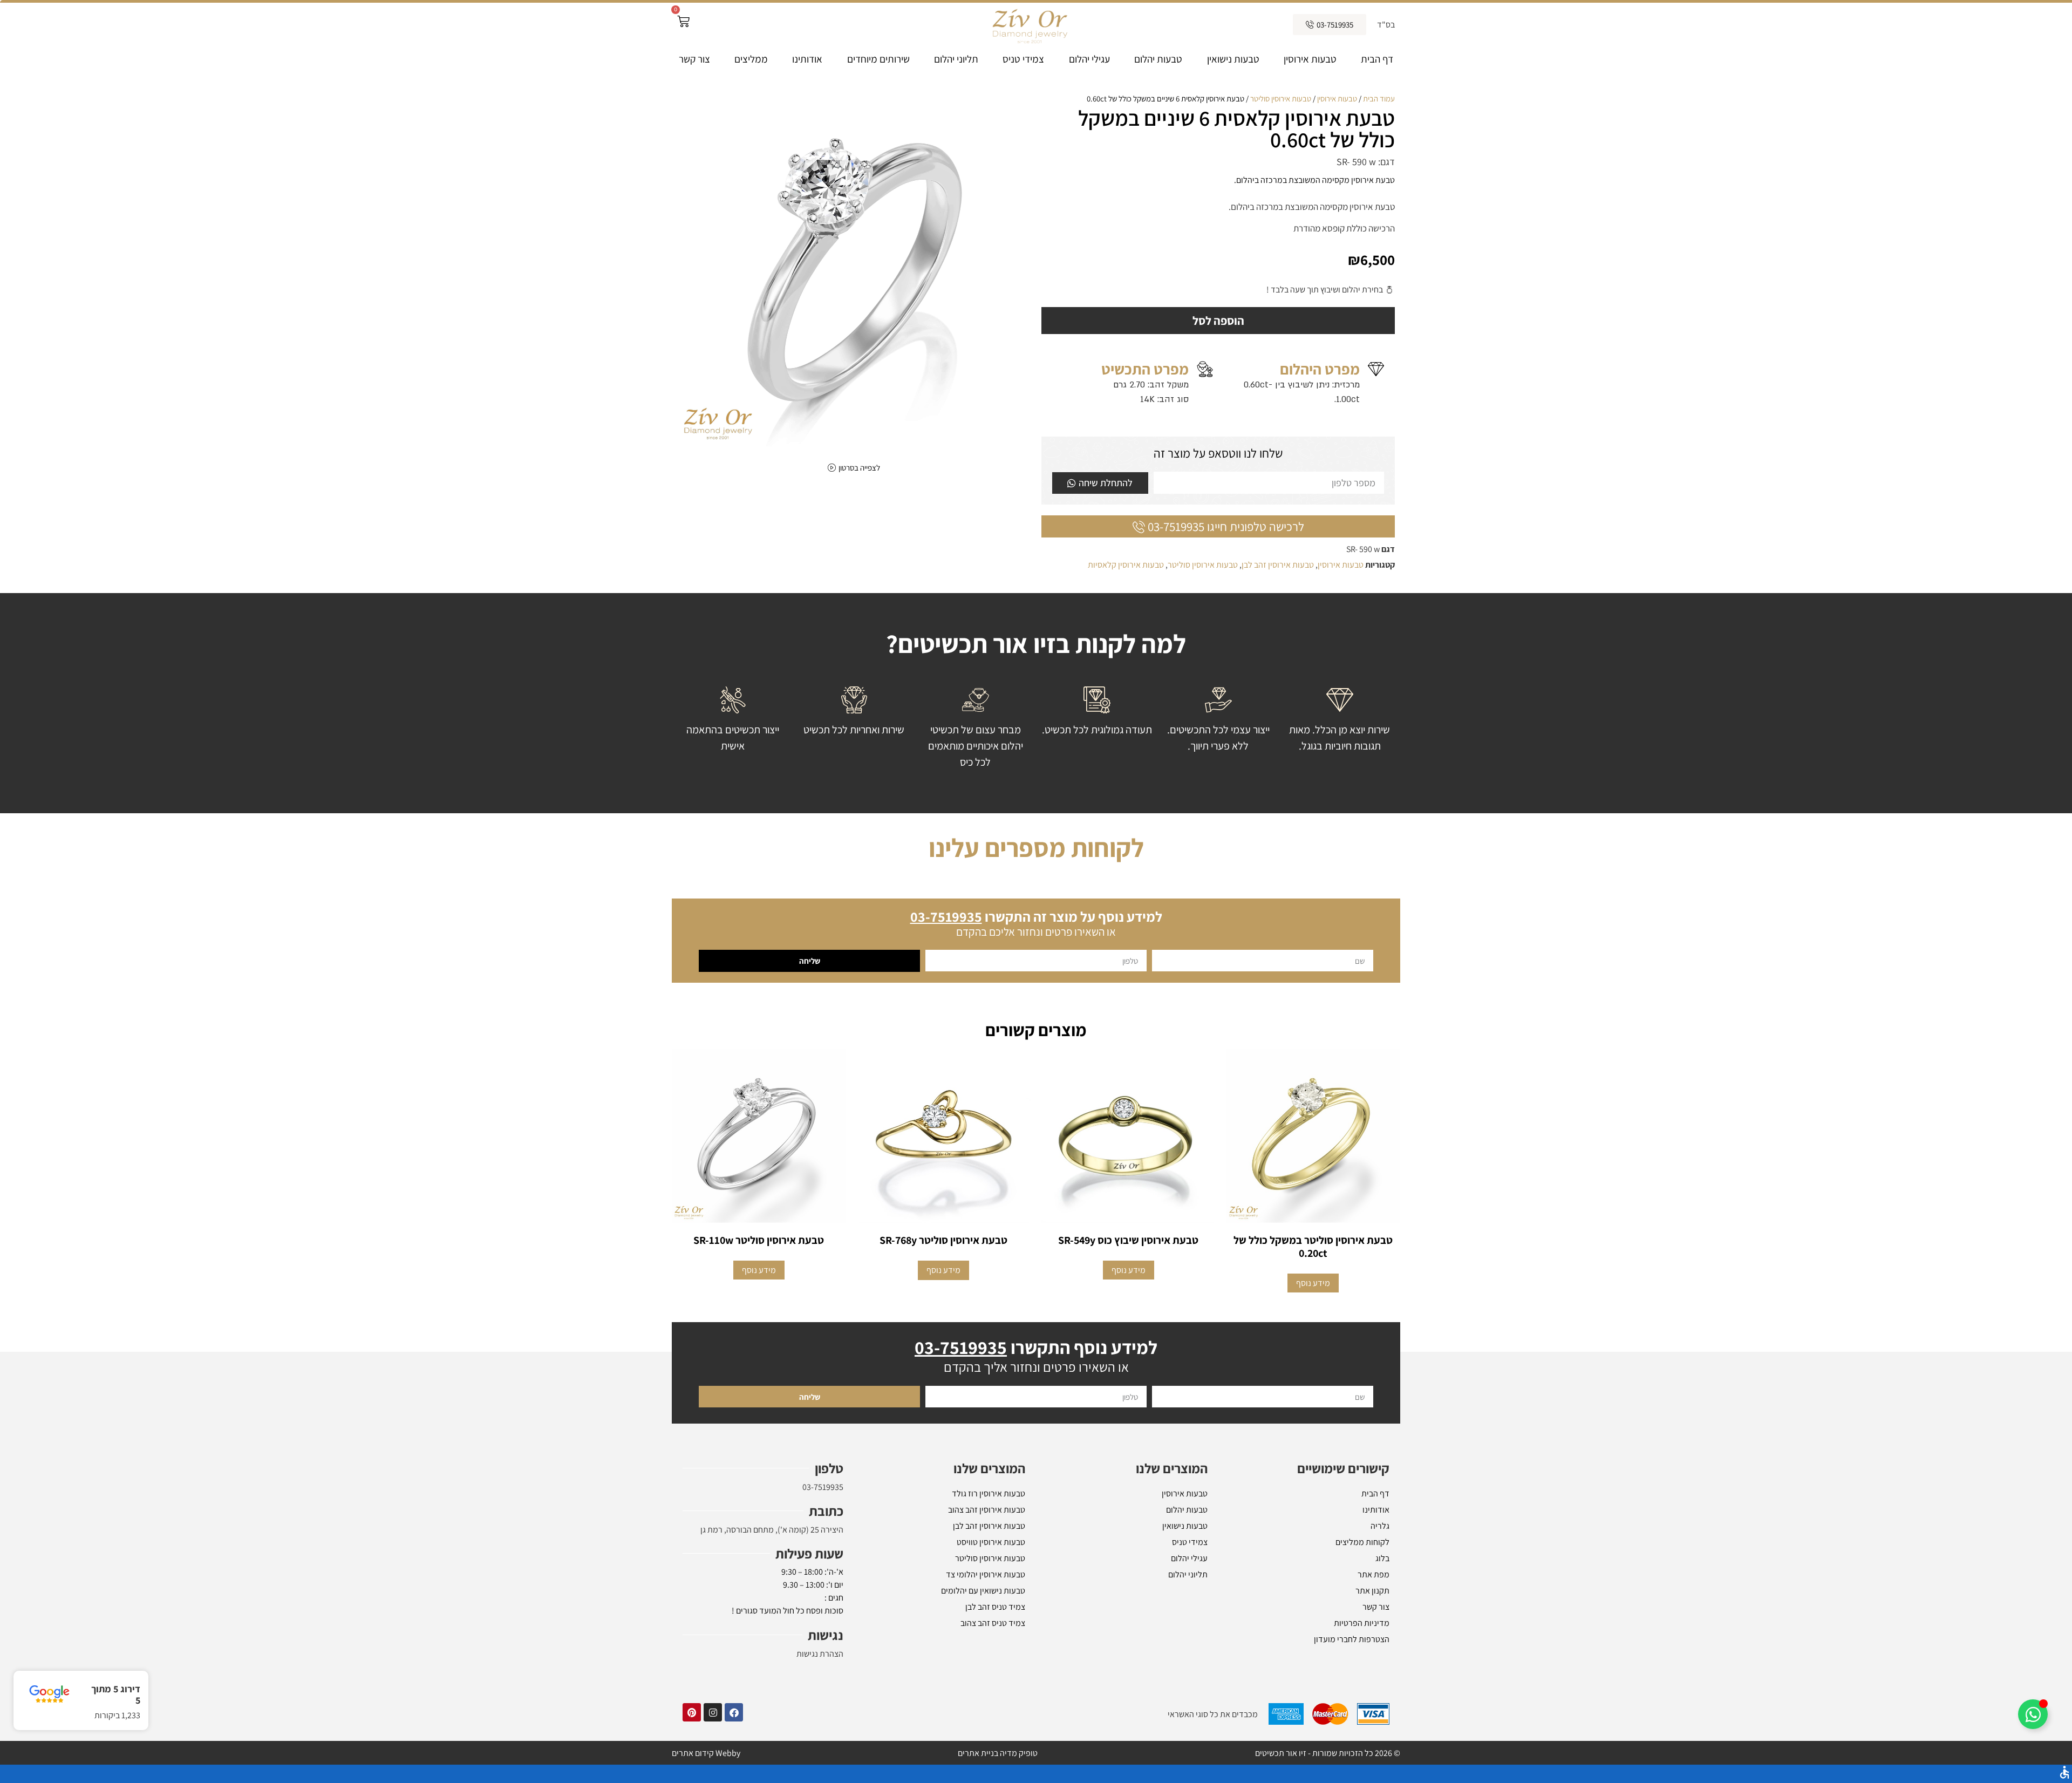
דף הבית (1377, 59)
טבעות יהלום (1158, 59)
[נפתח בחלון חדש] (734, 1749)
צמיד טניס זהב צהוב (993, 1660)
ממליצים (751, 59)
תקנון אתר (1372, 1627)
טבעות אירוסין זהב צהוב (987, 1546)
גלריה (1380, 1563)
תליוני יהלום (956, 59)
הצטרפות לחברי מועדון (1352, 1676)
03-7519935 (823, 1524)
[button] (691, 908)
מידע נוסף (1313, 1320)
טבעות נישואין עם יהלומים (983, 1627)
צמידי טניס (1023, 59)
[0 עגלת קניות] (683, 21)
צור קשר (694, 59)
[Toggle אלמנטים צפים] (2033, 1714)
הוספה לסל (1218, 321)
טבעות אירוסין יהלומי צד (986, 1611)
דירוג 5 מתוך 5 (116, 1695)
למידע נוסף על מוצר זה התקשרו (1036, 953)
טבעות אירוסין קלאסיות (1126, 565)
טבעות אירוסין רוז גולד (989, 1530)
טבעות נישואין (1233, 59)
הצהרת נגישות (820, 1690)
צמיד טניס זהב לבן (995, 1644)
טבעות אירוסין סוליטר (1281, 98)
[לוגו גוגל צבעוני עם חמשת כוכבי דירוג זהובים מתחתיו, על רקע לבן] (49, 1694)
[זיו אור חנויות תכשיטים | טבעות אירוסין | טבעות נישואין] (1029, 25)
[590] (854, 270)
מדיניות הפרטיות (1362, 1660)
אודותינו (807, 59)
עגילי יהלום (1089, 59)
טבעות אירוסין (1310, 59)
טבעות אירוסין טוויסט (991, 1579)
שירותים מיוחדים (878, 59)
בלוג (1382, 1595)
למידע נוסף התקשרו (1036, 1384)
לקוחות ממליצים (1362, 1579)
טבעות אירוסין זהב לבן (1278, 565)
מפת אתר (1374, 1611)
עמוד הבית (1379, 98)
